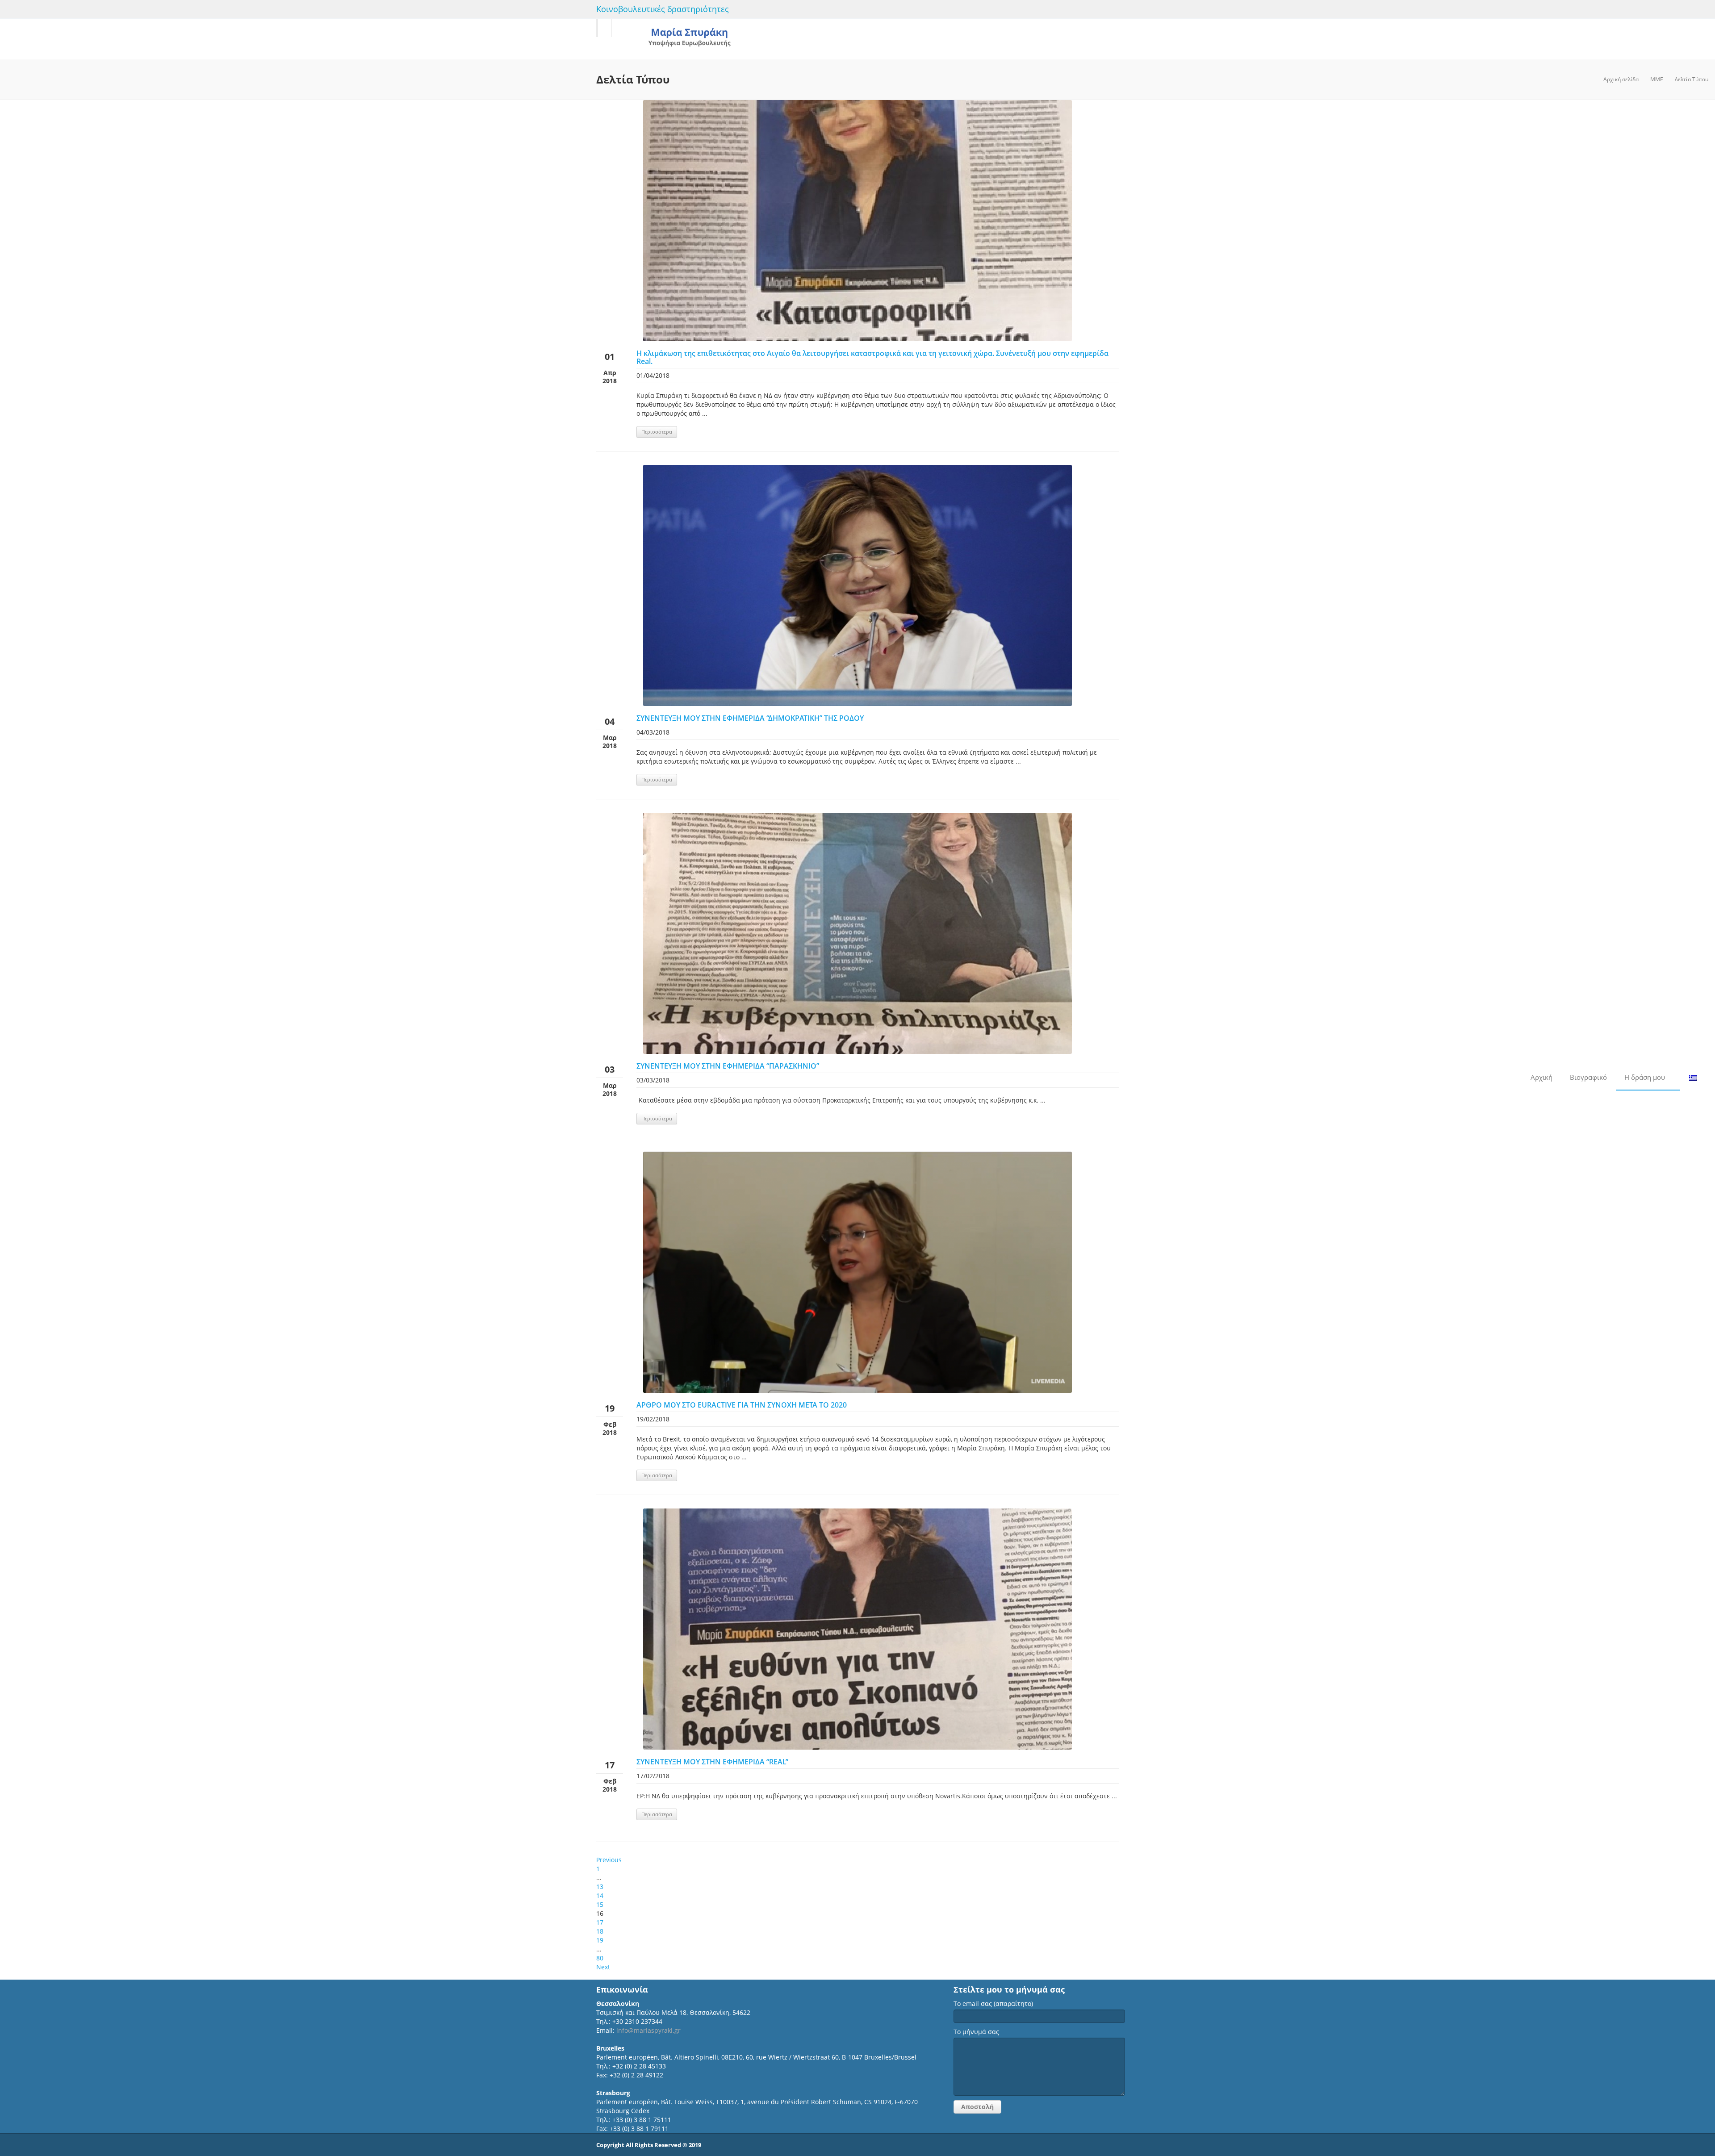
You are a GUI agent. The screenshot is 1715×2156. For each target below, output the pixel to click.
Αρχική (1541, 1077)
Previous (609, 1860)
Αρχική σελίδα (1621, 79)
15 (600, 1904)
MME (1657, 79)
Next (603, 1967)
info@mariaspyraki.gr (648, 2030)
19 (600, 1940)
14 (600, 1895)
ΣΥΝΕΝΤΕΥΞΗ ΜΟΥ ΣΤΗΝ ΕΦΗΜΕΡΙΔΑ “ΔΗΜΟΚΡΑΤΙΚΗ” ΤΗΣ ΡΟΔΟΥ (750, 718)
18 (600, 1931)
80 (600, 1958)
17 (600, 1922)
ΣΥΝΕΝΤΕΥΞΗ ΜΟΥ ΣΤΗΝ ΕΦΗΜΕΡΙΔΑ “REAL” (712, 1762)
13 (600, 1886)
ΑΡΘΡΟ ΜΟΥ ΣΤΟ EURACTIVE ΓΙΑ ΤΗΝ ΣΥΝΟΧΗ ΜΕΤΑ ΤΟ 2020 (742, 1405)
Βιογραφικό (1588, 1077)
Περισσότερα (657, 432)
